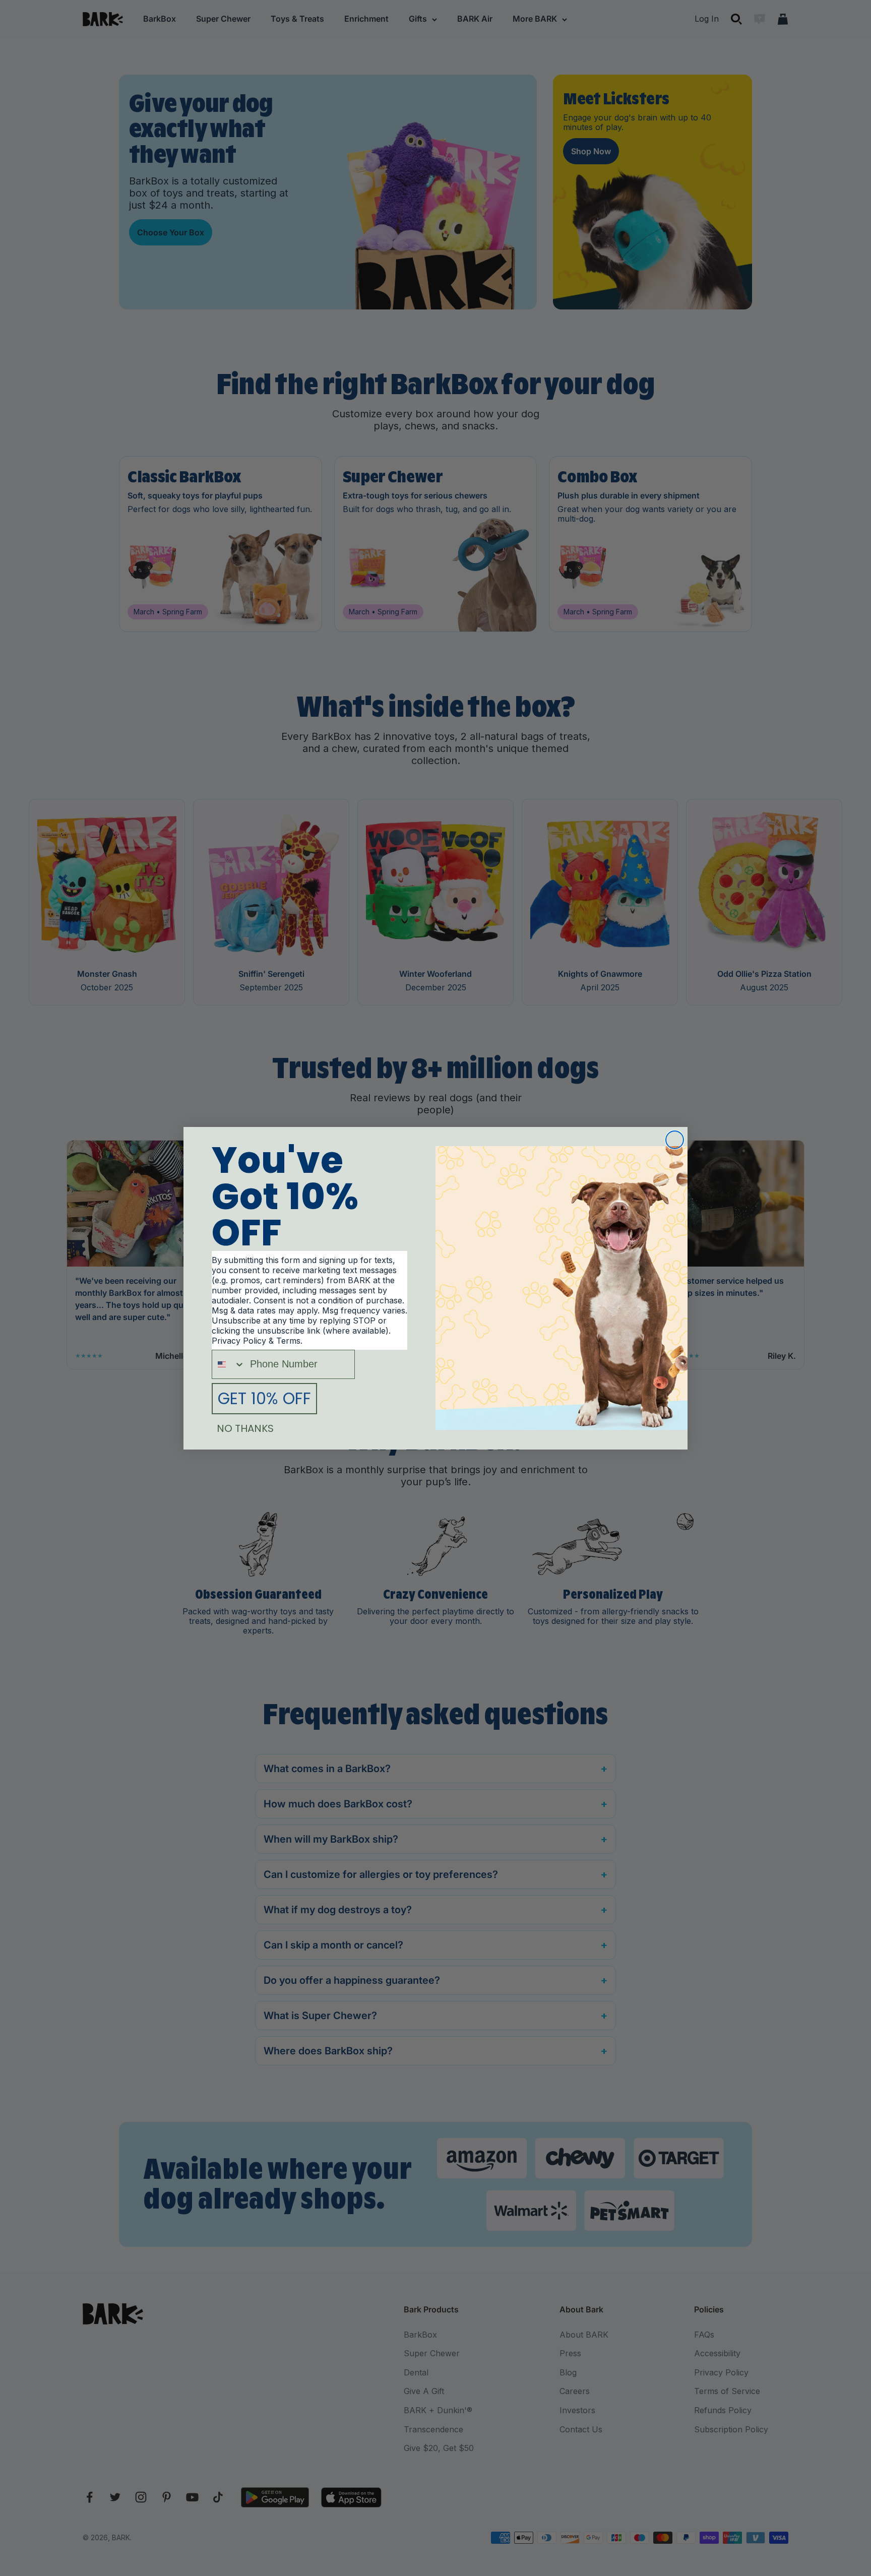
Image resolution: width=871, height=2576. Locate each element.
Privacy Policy (239, 1341)
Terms (288, 1341)
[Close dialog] (675, 1140)
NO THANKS (245, 1428)
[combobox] (229, 1364)
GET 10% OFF (264, 1398)
